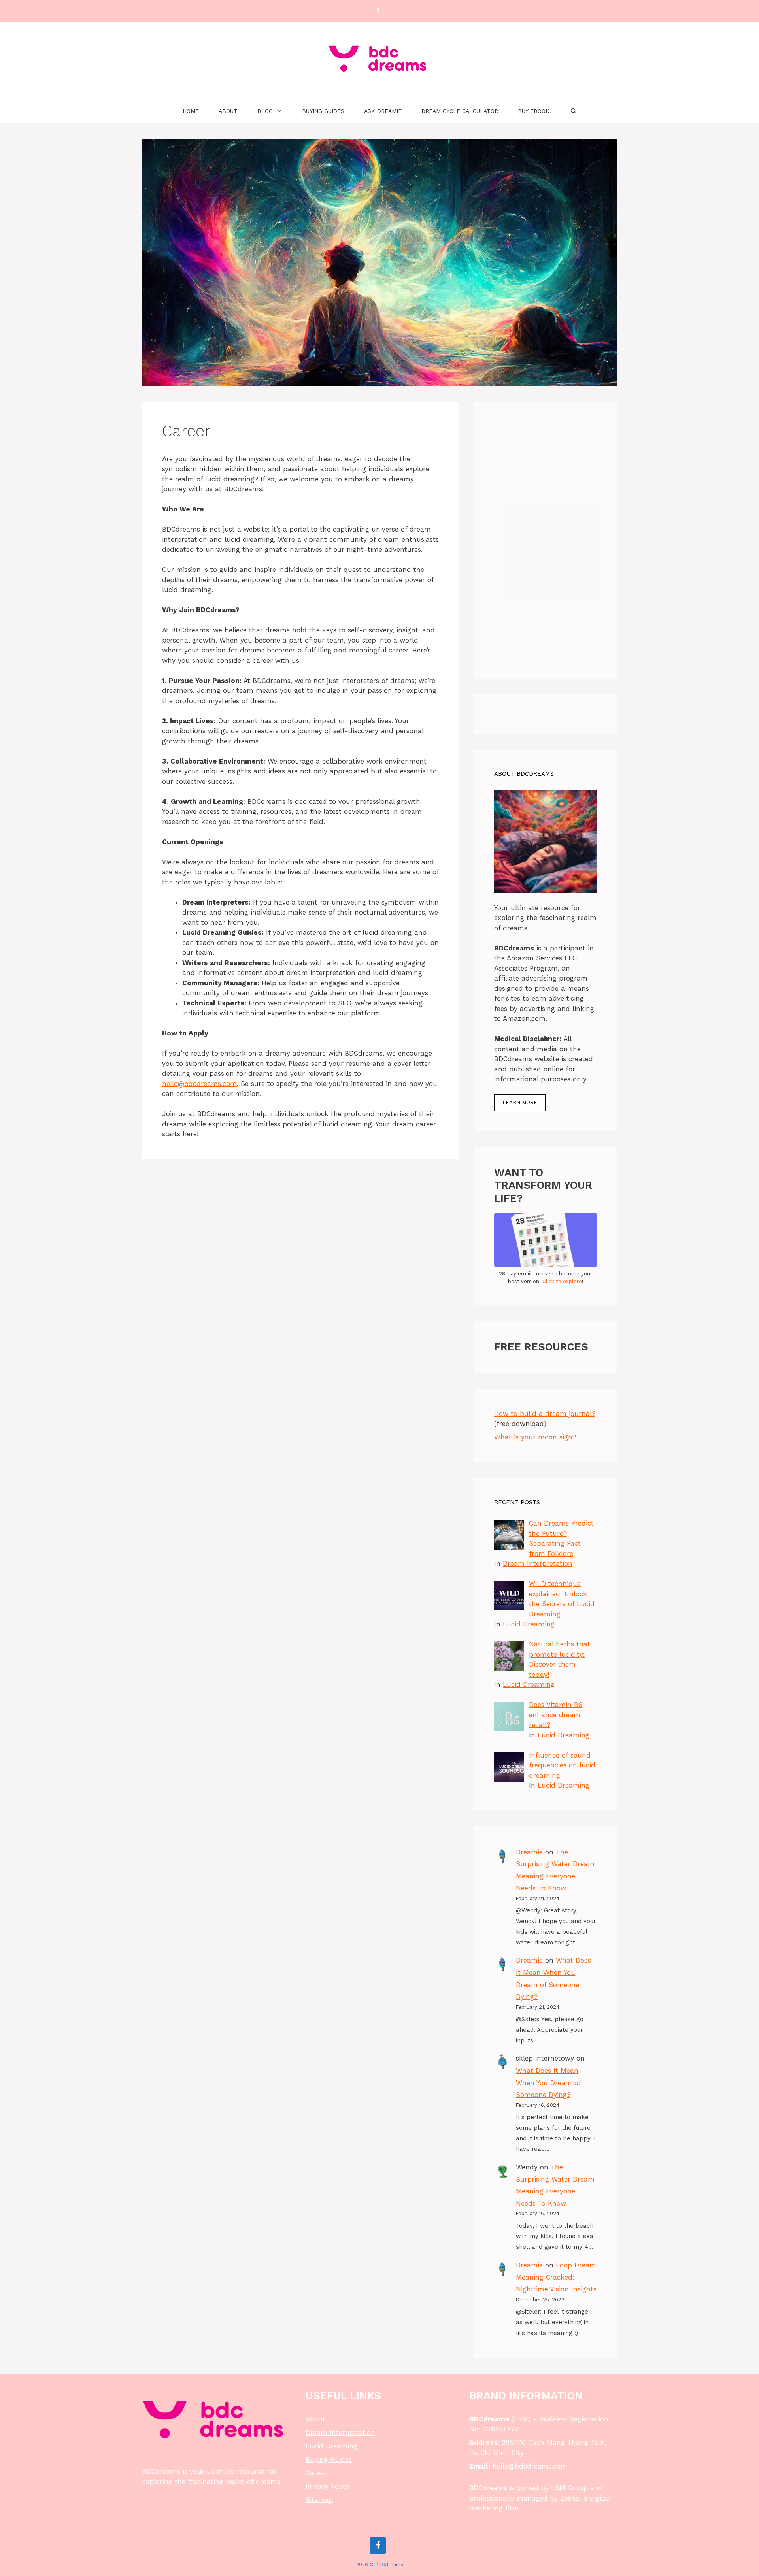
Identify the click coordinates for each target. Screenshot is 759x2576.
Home (191, 111)
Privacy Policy (328, 2486)
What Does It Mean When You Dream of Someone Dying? (548, 2083)
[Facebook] (378, 11)
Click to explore (562, 1281)
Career (316, 2473)
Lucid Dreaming (529, 1624)
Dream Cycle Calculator (460, 111)
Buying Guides (323, 111)
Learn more (520, 1102)
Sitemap (319, 2500)
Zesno (570, 2498)
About (228, 111)
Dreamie (529, 1852)
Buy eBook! (534, 111)
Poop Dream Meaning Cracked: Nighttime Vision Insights (556, 2277)
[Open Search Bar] (574, 111)
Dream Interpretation (538, 1563)
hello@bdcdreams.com (199, 1084)
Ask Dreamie (383, 111)
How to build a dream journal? (545, 1414)
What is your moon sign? (535, 1437)
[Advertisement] (546, 540)
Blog (265, 111)
